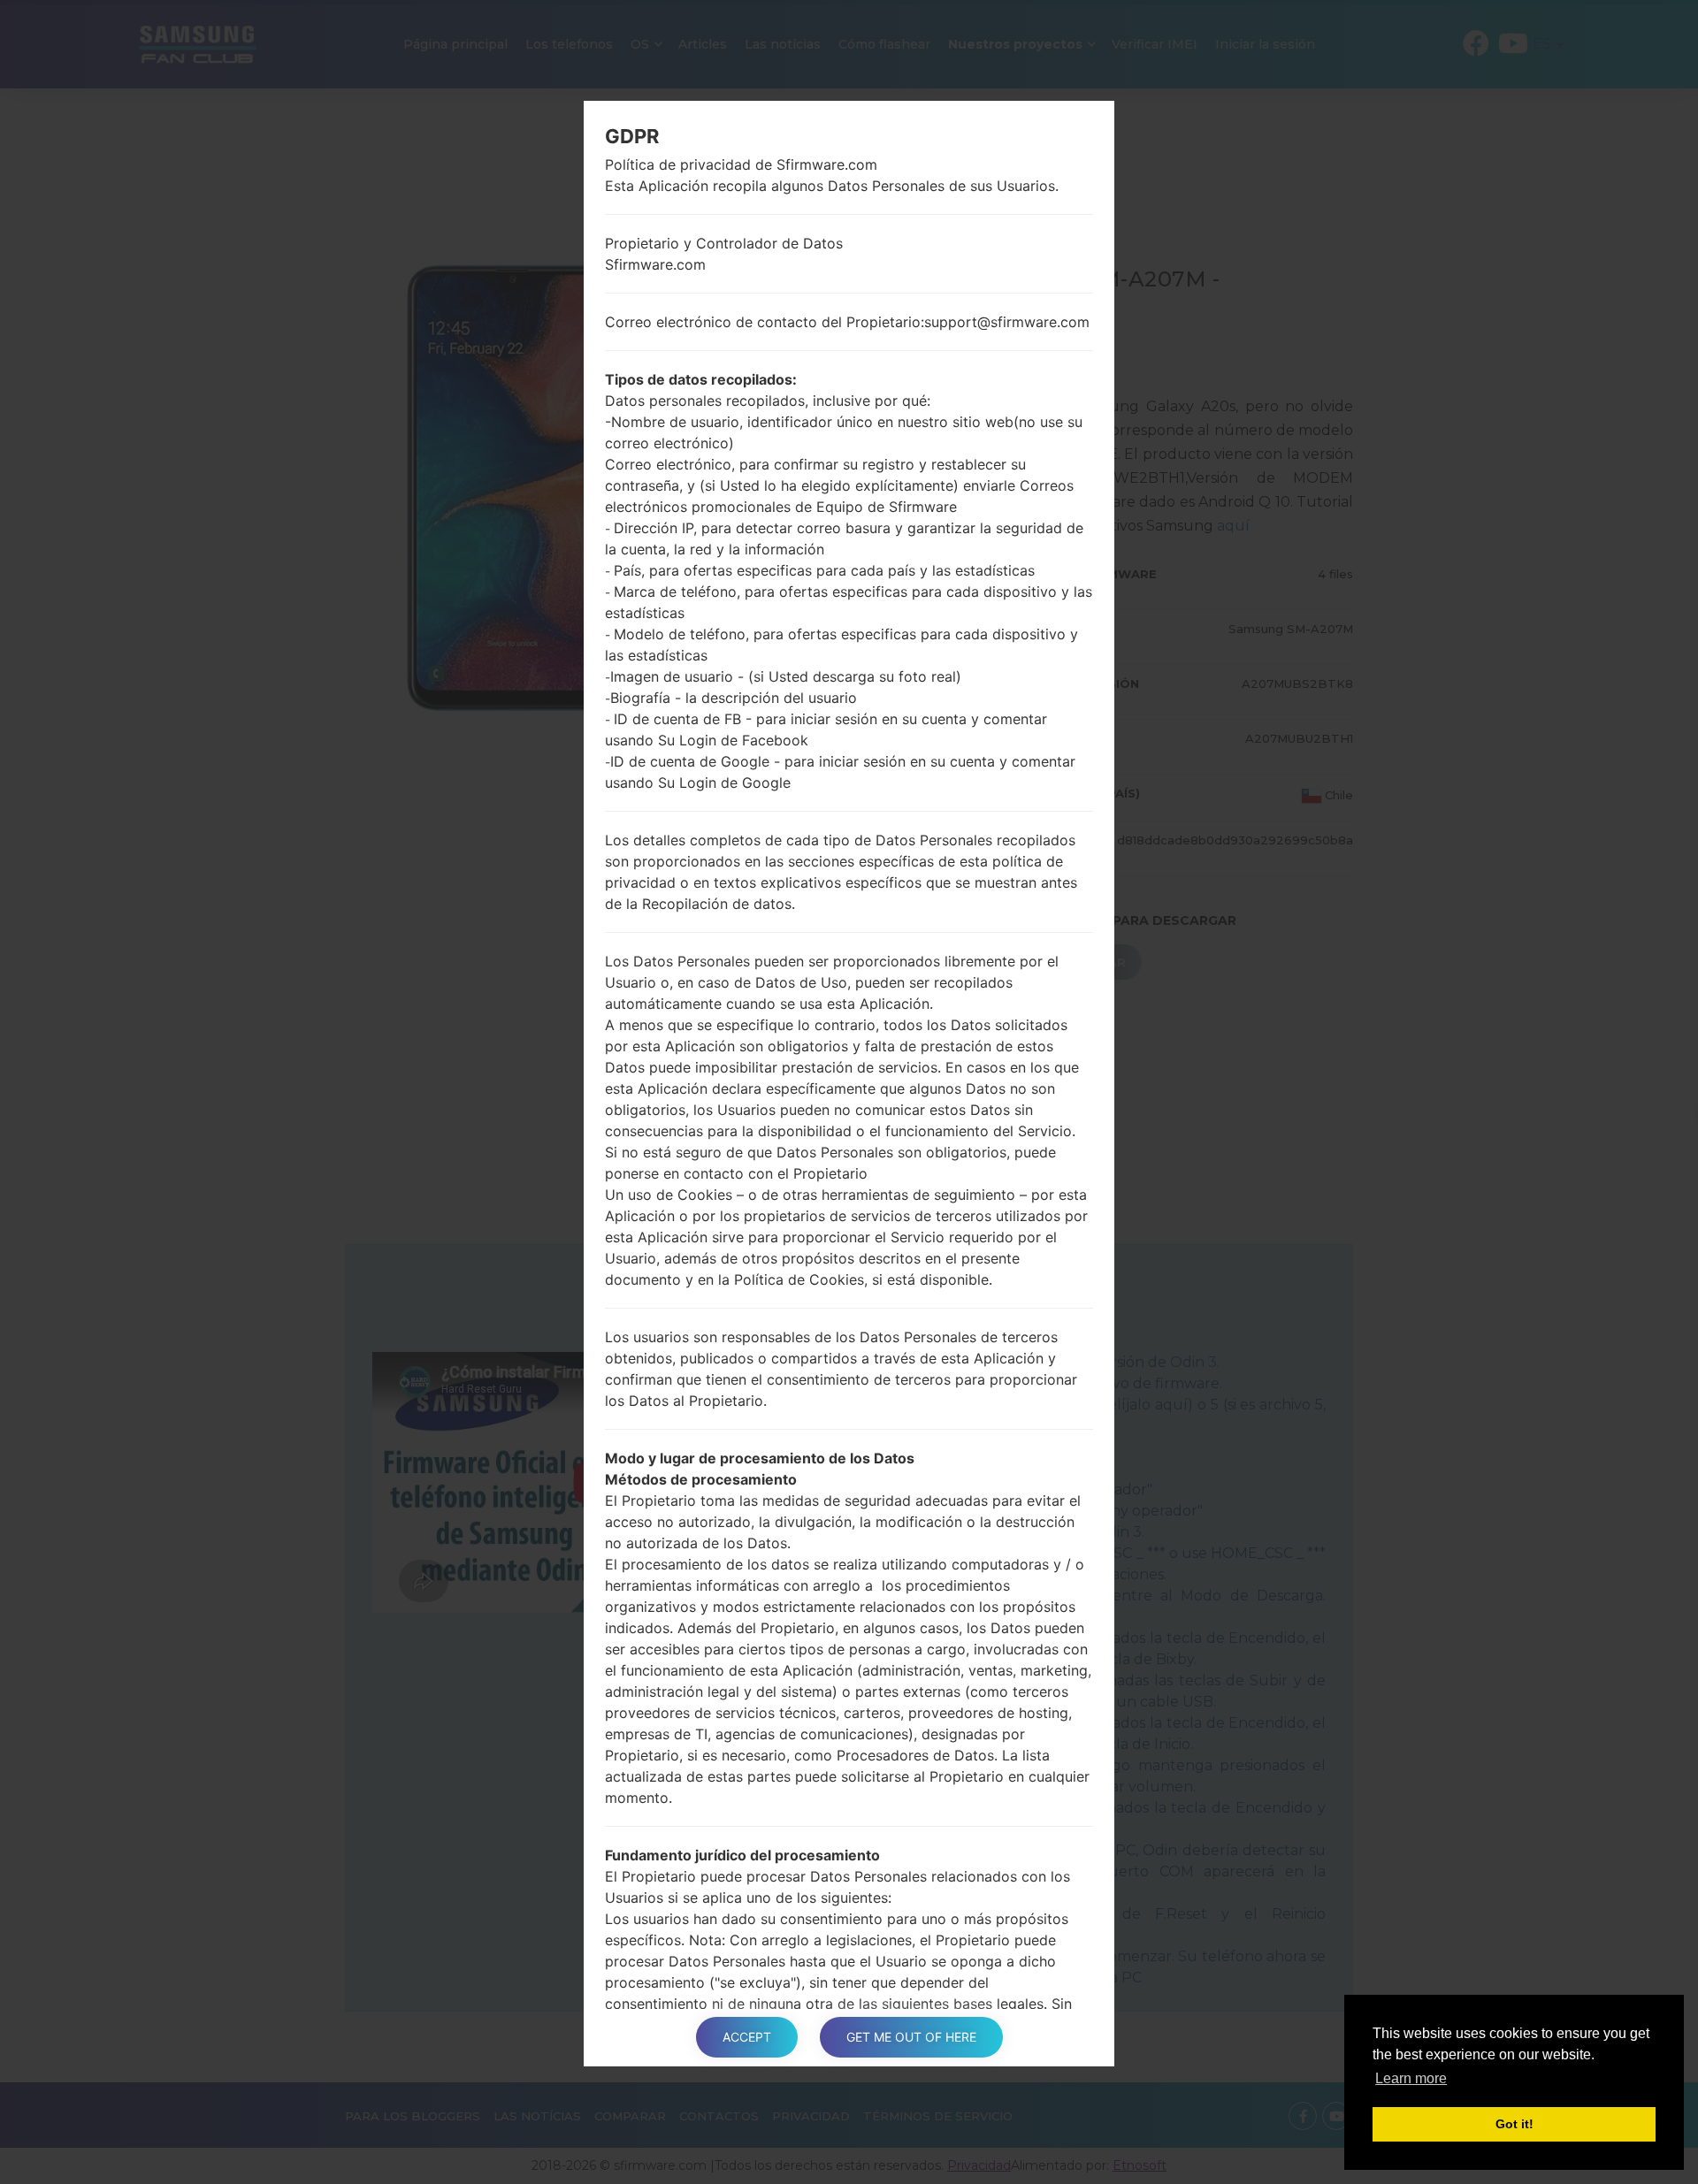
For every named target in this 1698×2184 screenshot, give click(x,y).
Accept (747, 2037)
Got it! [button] (1514, 2124)
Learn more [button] (1411, 2078)
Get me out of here (911, 2037)
